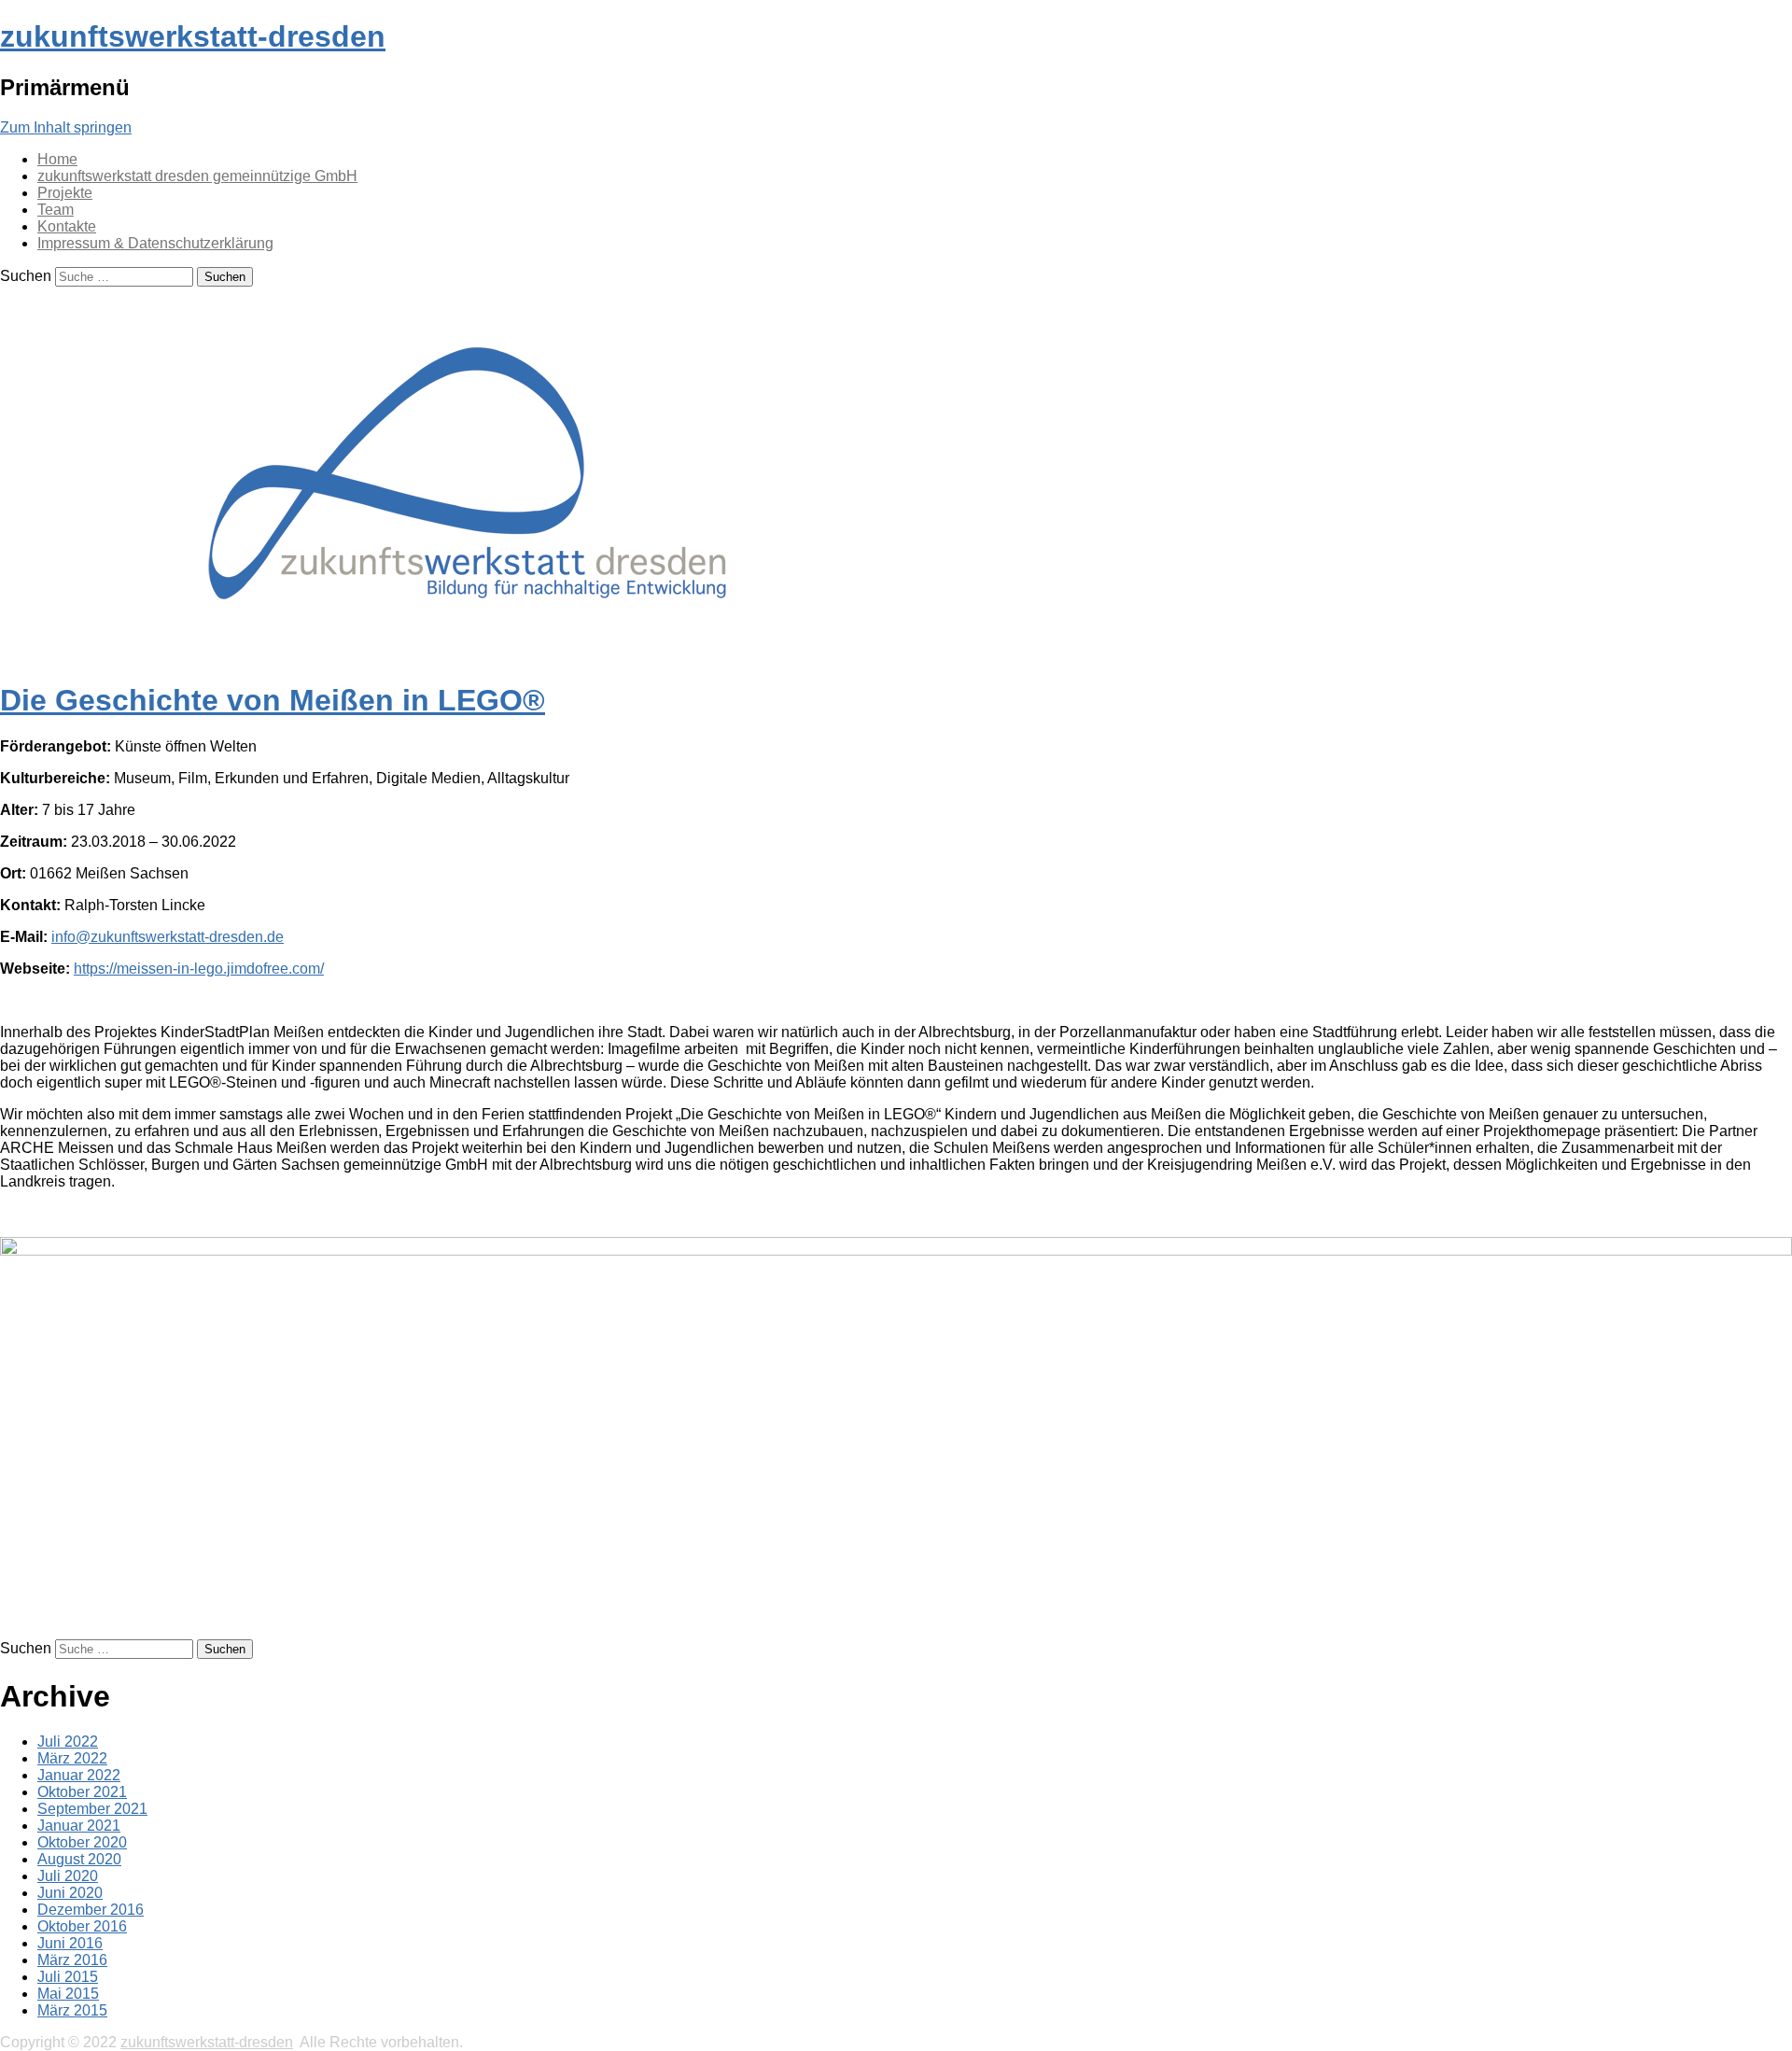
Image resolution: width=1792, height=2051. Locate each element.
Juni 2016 (70, 1943)
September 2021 (92, 1809)
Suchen (26, 276)
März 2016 (72, 1960)
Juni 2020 (70, 1893)
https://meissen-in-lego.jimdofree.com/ (199, 969)
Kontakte (67, 226)
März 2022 (72, 1758)
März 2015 (72, 2010)
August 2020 (79, 1859)
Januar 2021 (79, 1826)
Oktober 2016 (82, 1926)
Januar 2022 (79, 1775)
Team (56, 210)
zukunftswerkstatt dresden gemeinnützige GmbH (197, 176)
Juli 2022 (68, 1742)
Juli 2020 (68, 1876)
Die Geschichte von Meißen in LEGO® (273, 700)
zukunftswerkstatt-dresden (193, 36)
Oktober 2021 (82, 1792)
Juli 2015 (68, 1977)
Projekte (65, 193)
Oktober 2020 (82, 1842)
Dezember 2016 (91, 1910)
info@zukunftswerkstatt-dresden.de (168, 937)
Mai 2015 (68, 1994)
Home (57, 159)
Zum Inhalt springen (66, 127)
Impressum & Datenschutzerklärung (155, 243)
